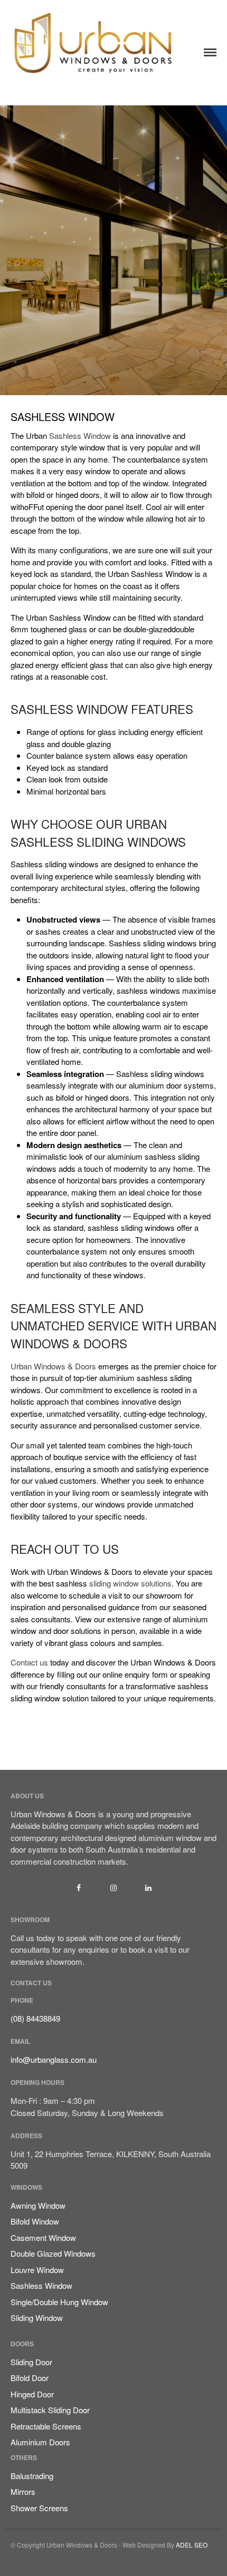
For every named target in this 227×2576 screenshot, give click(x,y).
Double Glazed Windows (53, 2253)
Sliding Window (37, 2318)
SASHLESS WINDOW (63, 417)
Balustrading (32, 2476)
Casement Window (43, 2237)
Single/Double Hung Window (59, 2302)
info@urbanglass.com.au (54, 2059)
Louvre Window (37, 2270)
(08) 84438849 (35, 2018)
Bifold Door (30, 2378)
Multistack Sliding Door (50, 2410)
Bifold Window (35, 2221)
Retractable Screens (46, 2426)
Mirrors (23, 2491)
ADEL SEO (192, 2545)
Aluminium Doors (40, 2442)
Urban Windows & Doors (53, 1366)
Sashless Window (80, 435)
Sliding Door (31, 2362)
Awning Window (38, 2205)
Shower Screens (39, 2508)
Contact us (29, 1662)
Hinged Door (32, 2394)
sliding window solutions (130, 1583)
